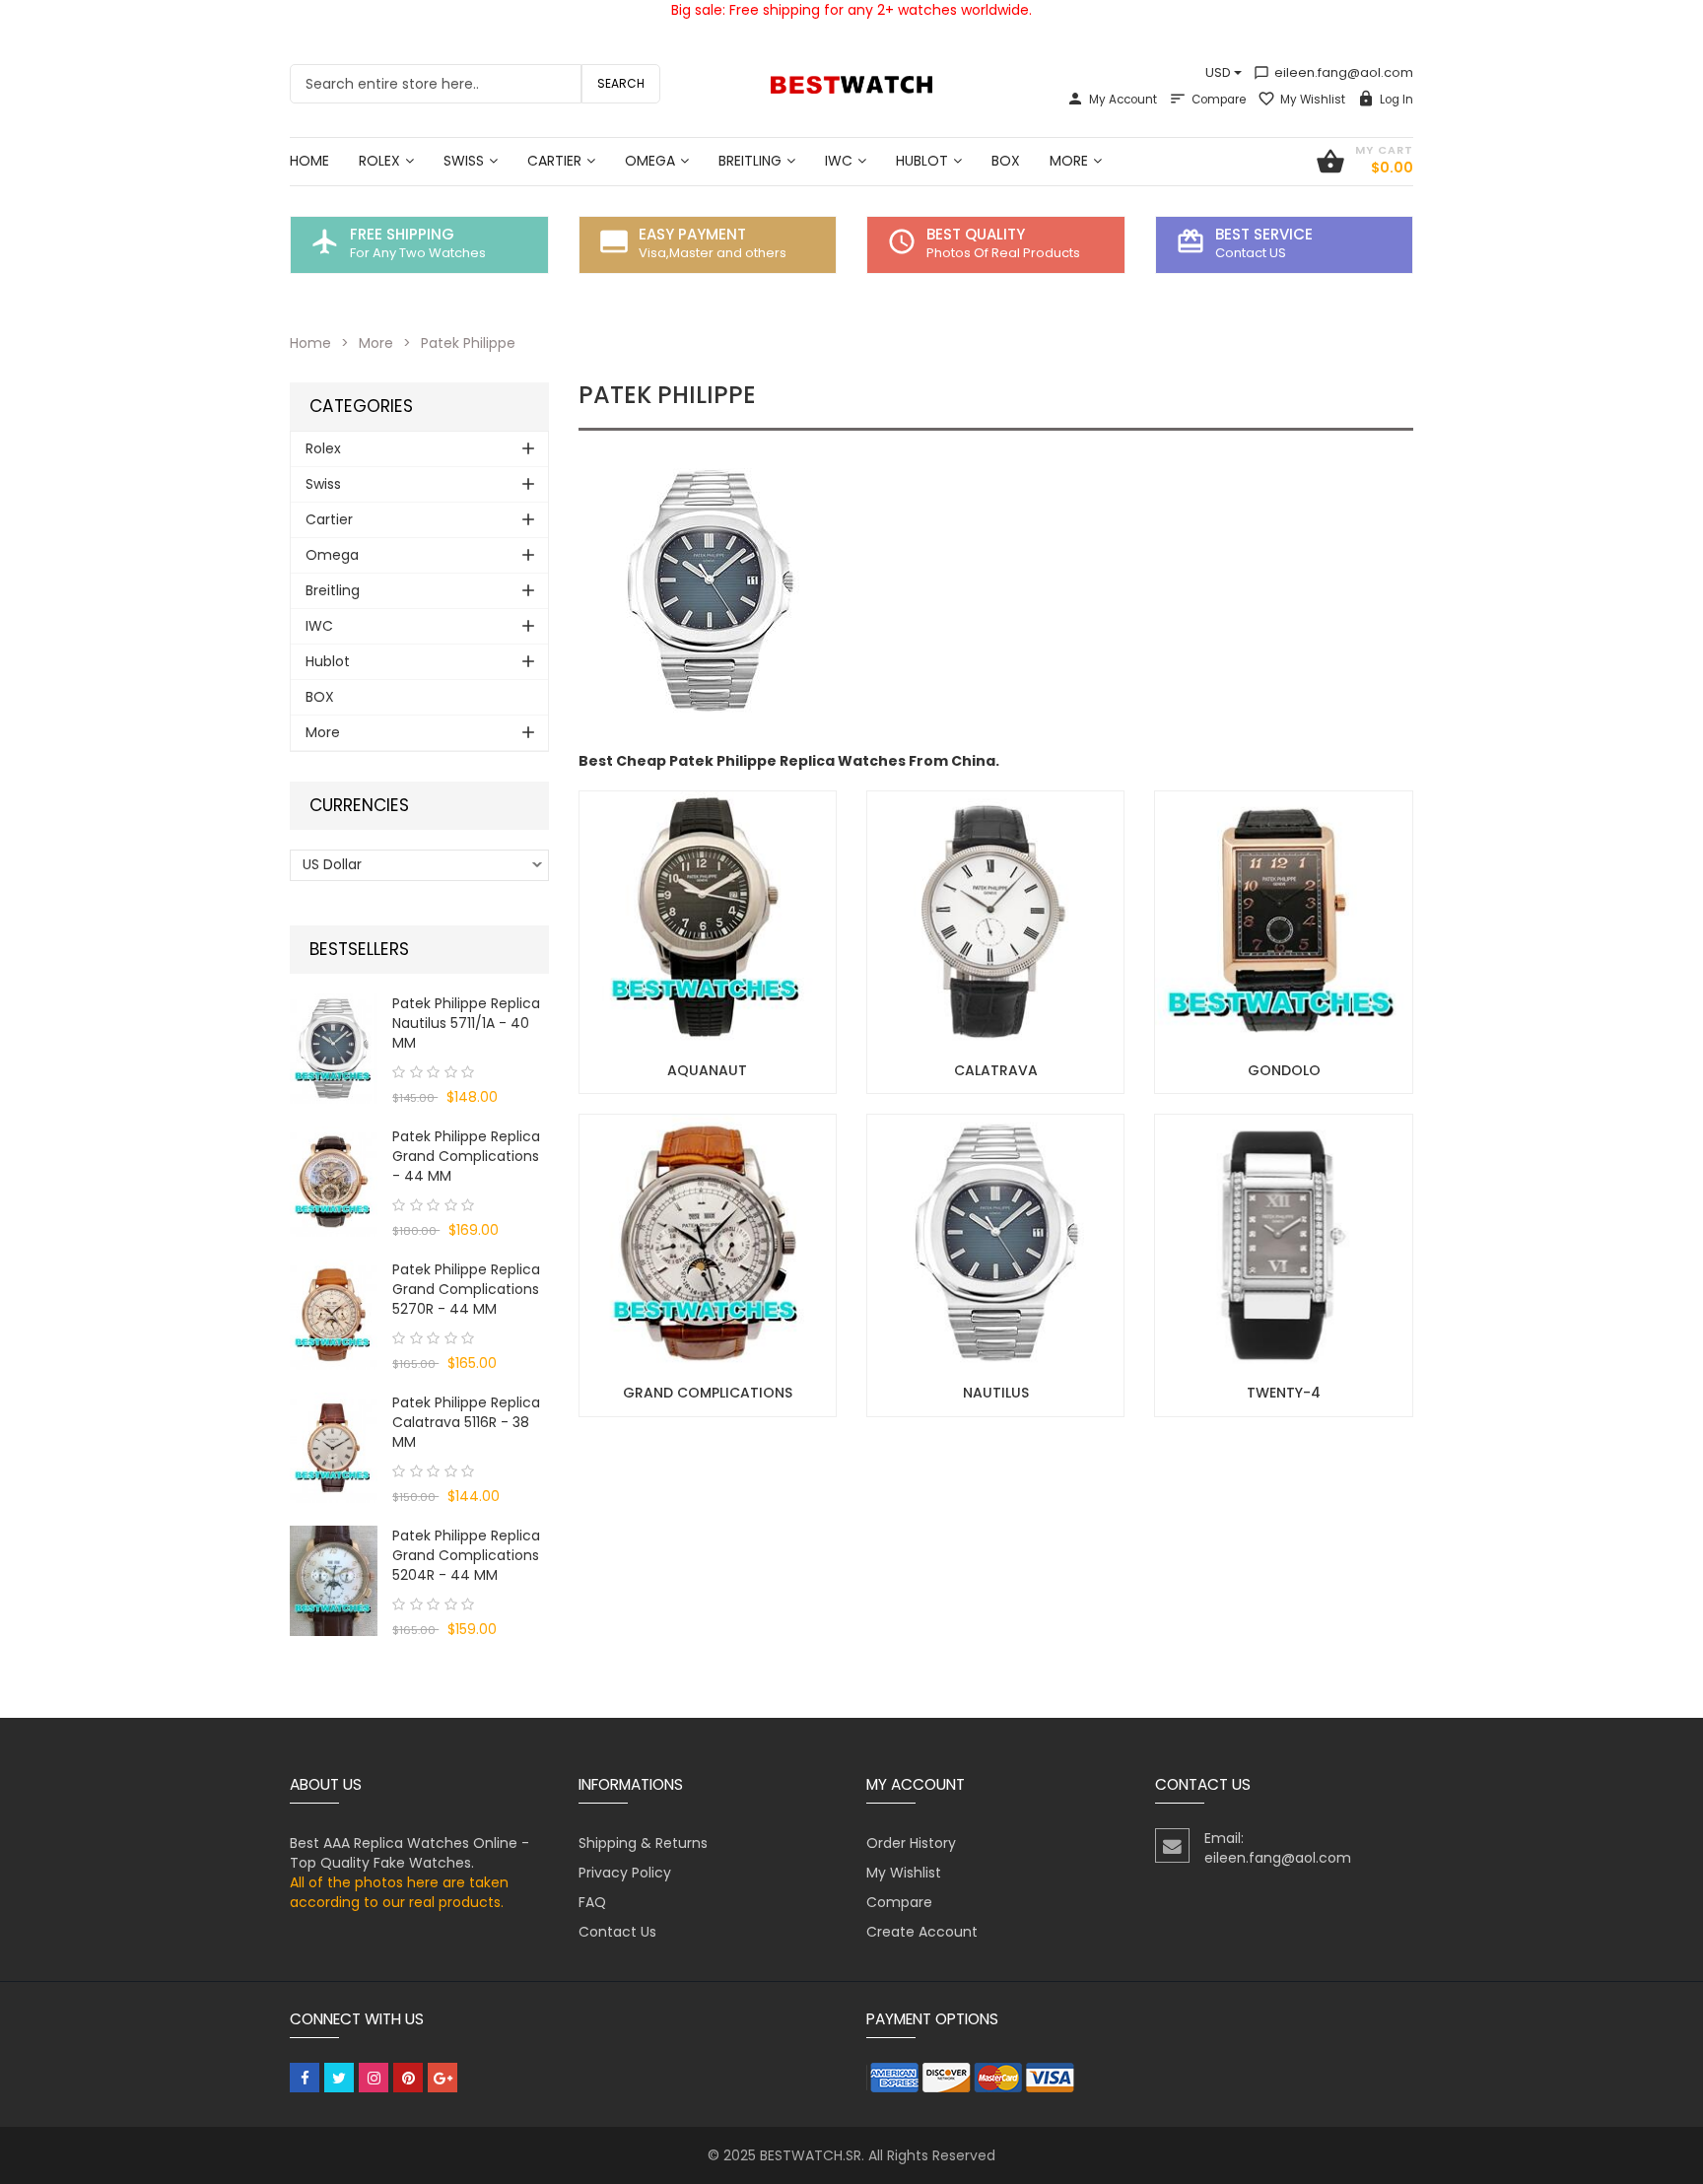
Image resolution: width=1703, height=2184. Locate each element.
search (621, 83)
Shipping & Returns (643, 1843)
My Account (1123, 100)
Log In (1396, 100)
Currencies (359, 806)
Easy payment (692, 234)
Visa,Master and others (713, 253)
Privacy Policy (625, 1873)
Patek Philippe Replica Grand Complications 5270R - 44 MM (466, 1289)
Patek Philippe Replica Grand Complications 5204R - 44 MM (466, 1555)
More (376, 343)
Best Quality (976, 234)
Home (310, 343)
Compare (1219, 100)
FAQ (592, 1902)
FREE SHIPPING (402, 234)
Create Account (922, 1932)
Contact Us (617, 1932)
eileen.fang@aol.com (1333, 72)
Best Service (1264, 234)
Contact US (1251, 253)
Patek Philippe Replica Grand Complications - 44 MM (466, 1156)
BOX (320, 697)
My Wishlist (1313, 100)
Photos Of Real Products (1003, 253)
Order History (911, 1843)
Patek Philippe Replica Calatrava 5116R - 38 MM (466, 1422)
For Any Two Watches (418, 253)
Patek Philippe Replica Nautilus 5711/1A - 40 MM (466, 1023)
